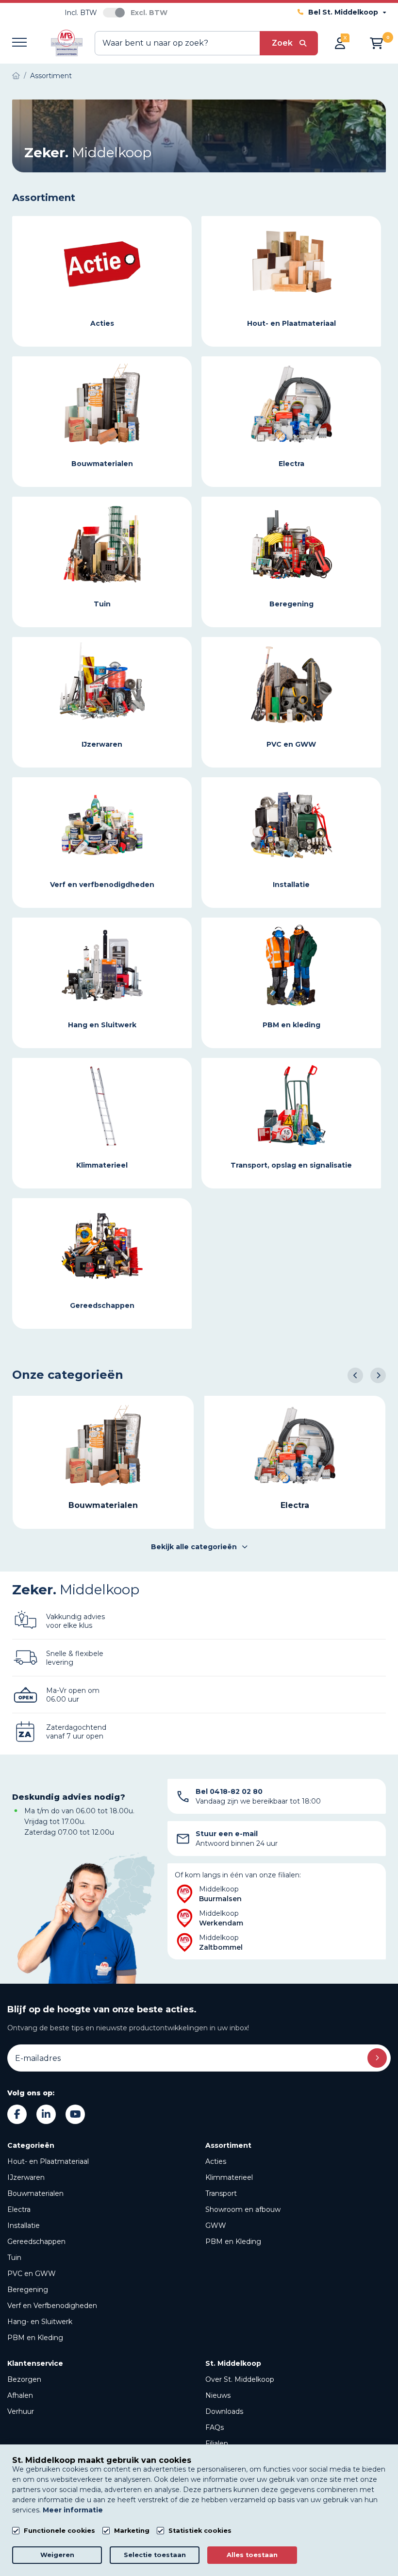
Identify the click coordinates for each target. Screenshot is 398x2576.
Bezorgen (24, 2379)
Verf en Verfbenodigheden (52, 2306)
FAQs (215, 2427)
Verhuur (21, 2411)
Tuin (14, 2258)
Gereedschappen (36, 2241)
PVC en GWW (32, 2274)
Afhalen (20, 2395)
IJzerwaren (26, 2177)
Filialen (217, 2443)
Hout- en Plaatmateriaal (48, 2161)
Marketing (132, 2531)
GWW (216, 2225)
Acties (216, 2161)
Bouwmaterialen (35, 2193)
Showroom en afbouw (243, 2209)
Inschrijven (377, 2058)
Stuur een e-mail (227, 1834)
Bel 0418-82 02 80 (229, 1791)
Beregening (28, 2290)
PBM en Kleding (35, 2338)
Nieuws (218, 2395)
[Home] (16, 76)
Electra (19, 2209)
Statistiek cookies (200, 2531)
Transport (221, 2193)
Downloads (224, 2411)
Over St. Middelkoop (240, 2379)
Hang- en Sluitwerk (40, 2322)
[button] (355, 1375)
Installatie (24, 2225)
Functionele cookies (59, 2531)
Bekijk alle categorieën (194, 1547)
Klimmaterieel (229, 2177)
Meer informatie (73, 2510)
